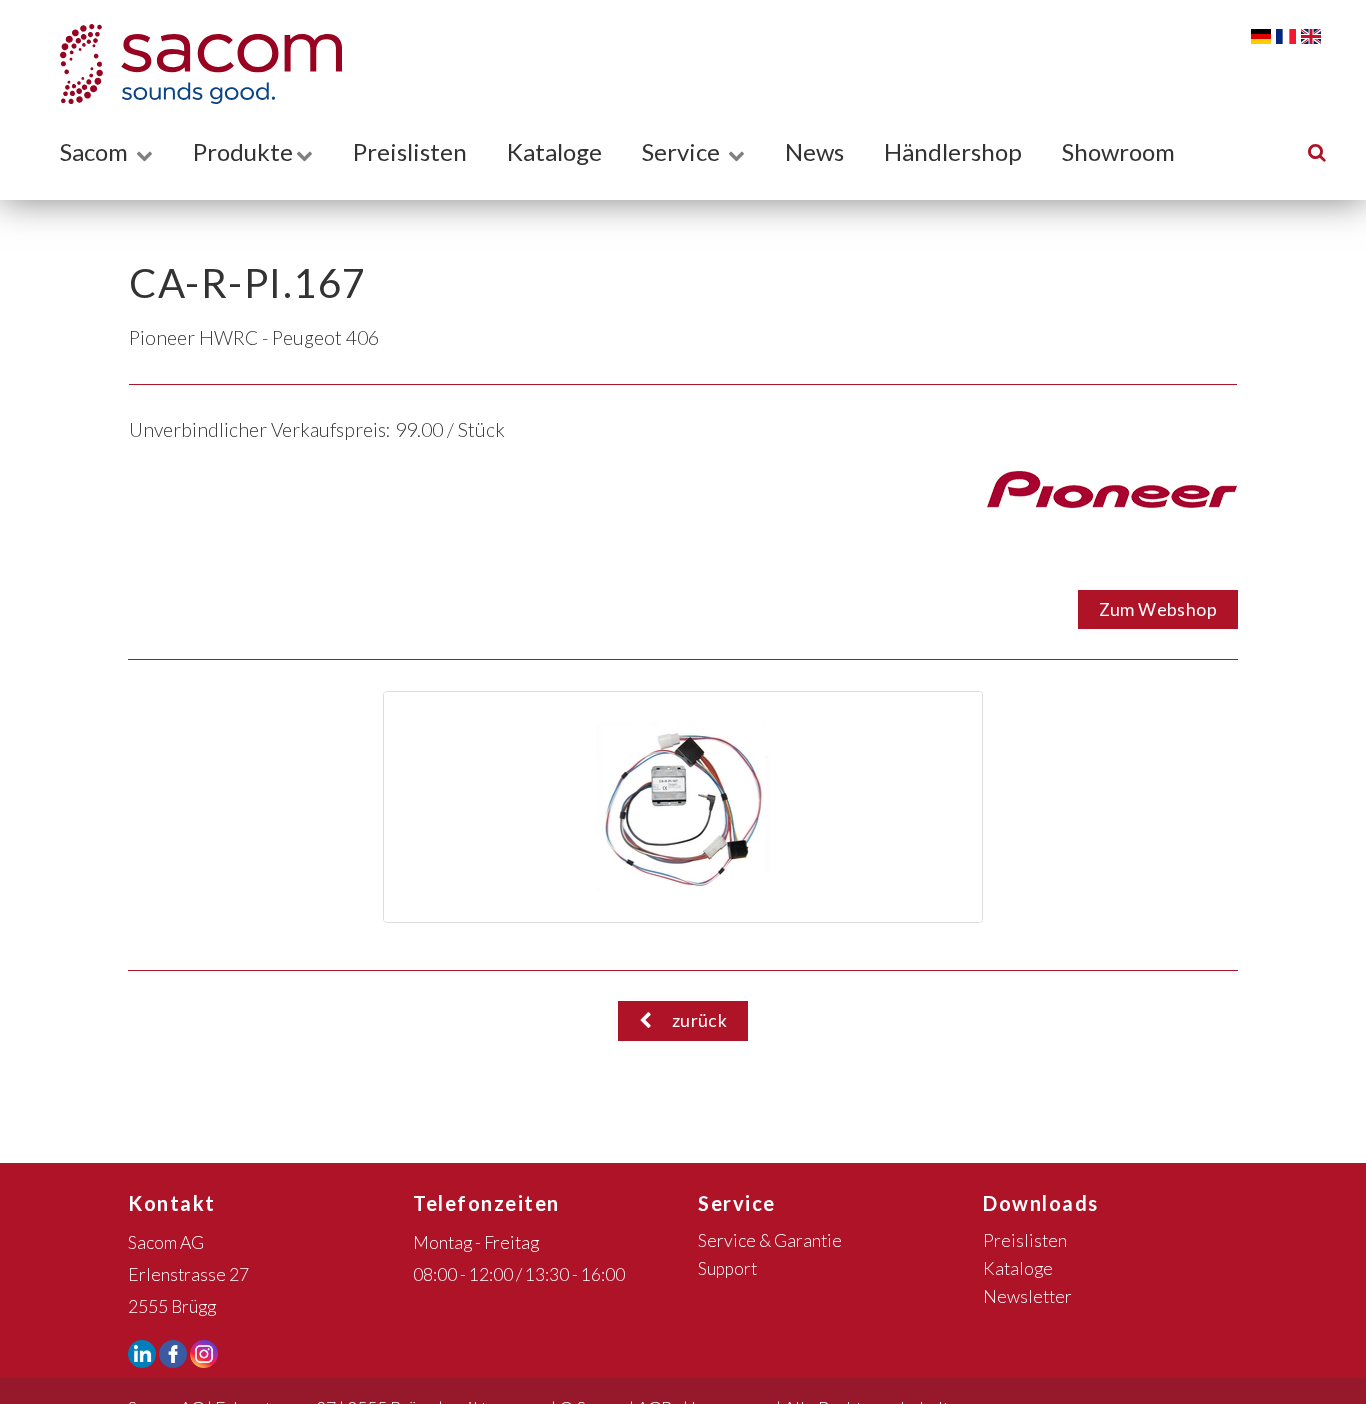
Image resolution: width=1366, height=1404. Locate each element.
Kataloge (554, 151)
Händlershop (953, 151)
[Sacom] (191, 64)
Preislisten (410, 151)
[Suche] (1317, 151)
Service (683, 151)
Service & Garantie (770, 1240)
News (814, 151)
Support (727, 1268)
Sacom (96, 151)
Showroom (1118, 151)
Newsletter (1027, 1296)
